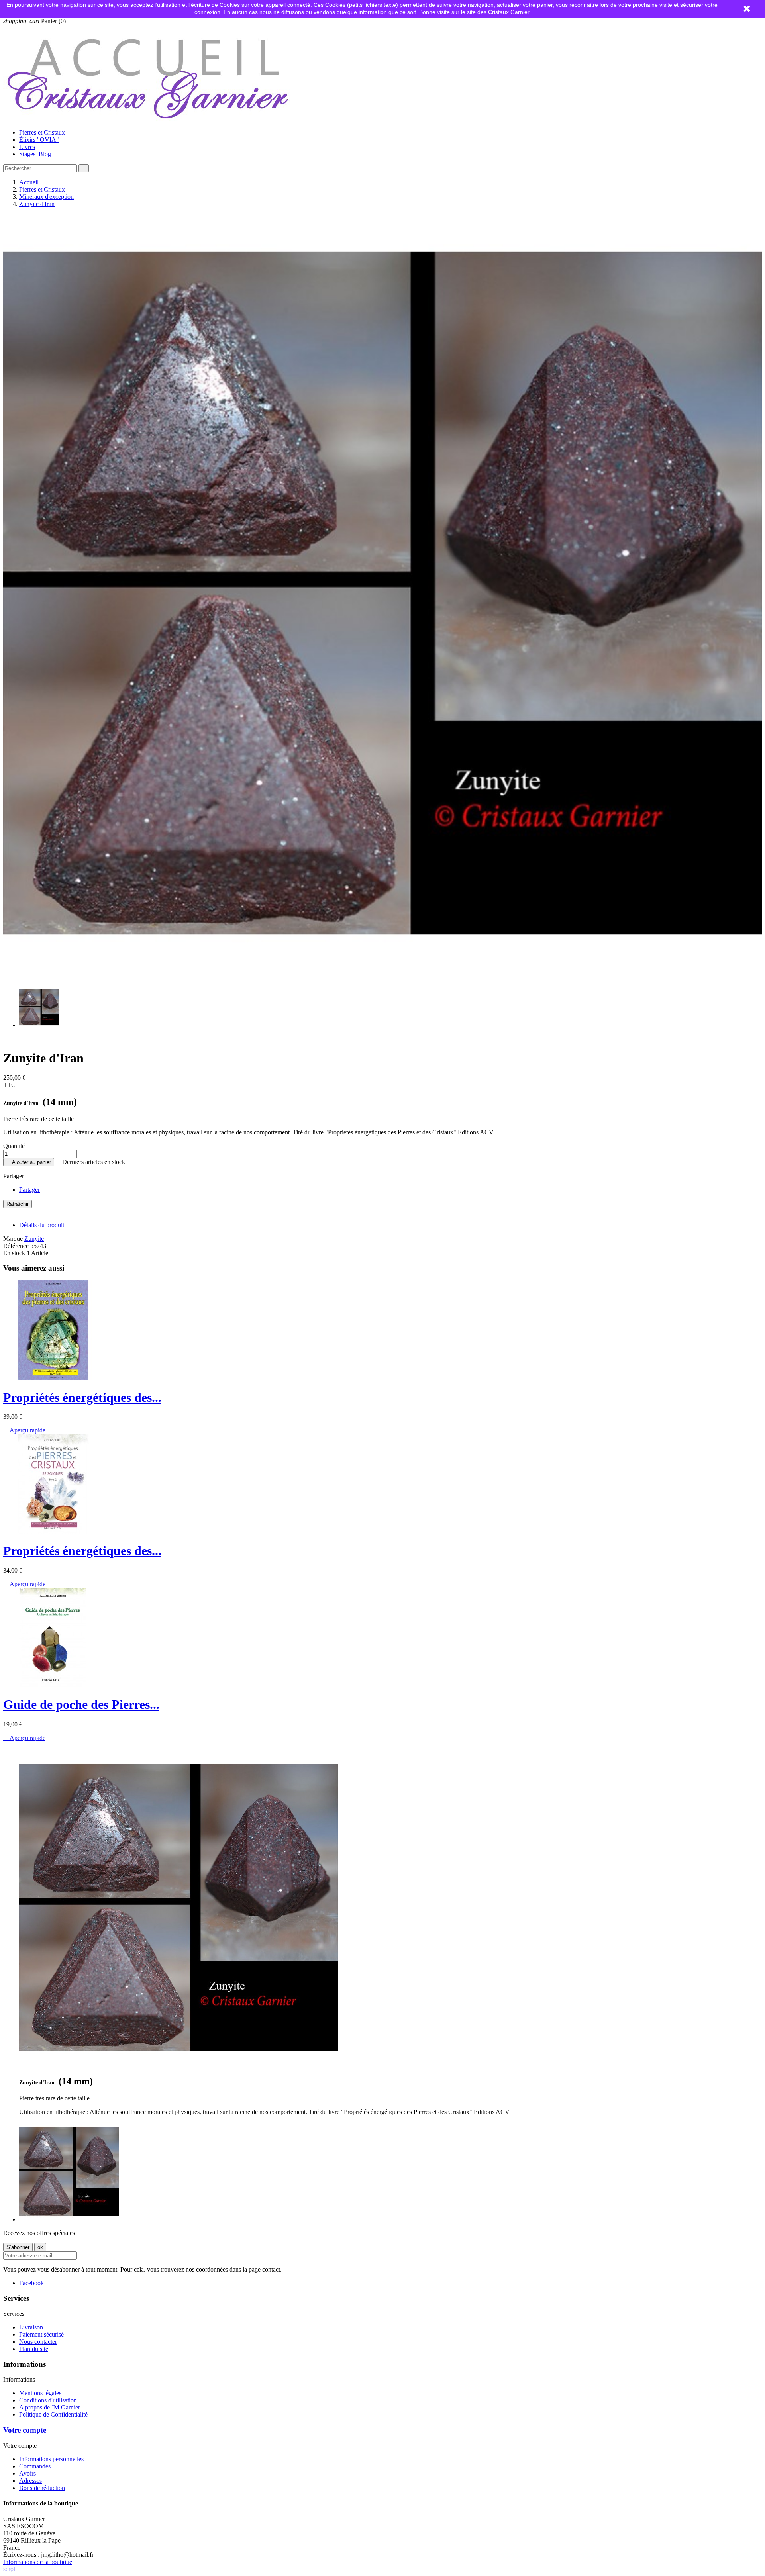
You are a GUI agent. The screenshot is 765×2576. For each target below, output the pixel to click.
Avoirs (27, 2473)
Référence (17, 1246)
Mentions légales (40, 2393)
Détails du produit (42, 1225)
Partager (29, 1190)
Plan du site (34, 2349)
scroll (10, 2569)
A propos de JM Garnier (50, 2407)
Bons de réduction (42, 2488)
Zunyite (34, 1239)
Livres (27, 147)
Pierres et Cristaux (42, 132)
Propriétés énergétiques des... (82, 1397)
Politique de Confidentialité (53, 2414)
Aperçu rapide (24, 1430)
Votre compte (25, 2430)
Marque (13, 1239)
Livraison (31, 2327)
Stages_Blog (35, 154)
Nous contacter (38, 2342)
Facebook (31, 2283)
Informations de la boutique (38, 2562)
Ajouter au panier (29, 1162)
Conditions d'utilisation (48, 2400)
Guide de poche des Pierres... (81, 1704)
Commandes (35, 2466)
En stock (14, 1253)
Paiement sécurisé (41, 2334)
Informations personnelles (51, 2459)
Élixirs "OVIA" (39, 140)
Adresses (30, 2481)
